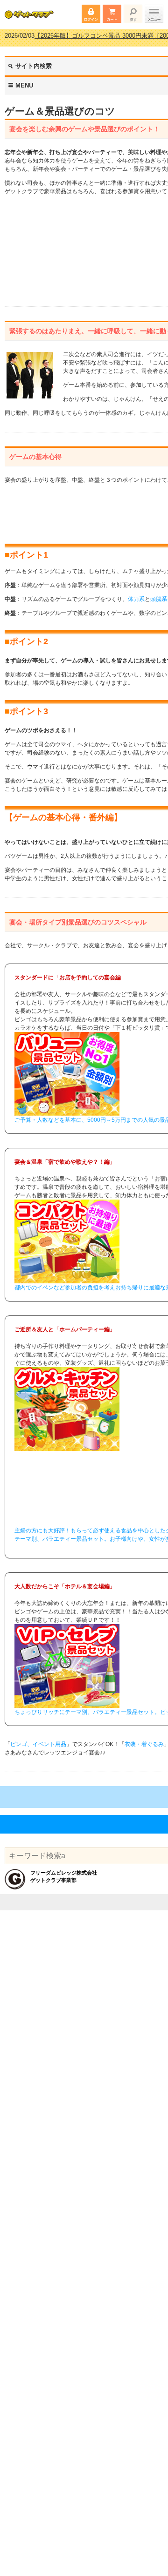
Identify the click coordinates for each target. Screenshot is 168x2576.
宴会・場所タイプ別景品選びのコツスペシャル (78, 922)
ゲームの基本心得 (35, 457)
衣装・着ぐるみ (144, 1744)
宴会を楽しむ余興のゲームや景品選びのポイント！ (84, 129)
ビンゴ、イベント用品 (38, 1744)
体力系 (136, 599)
